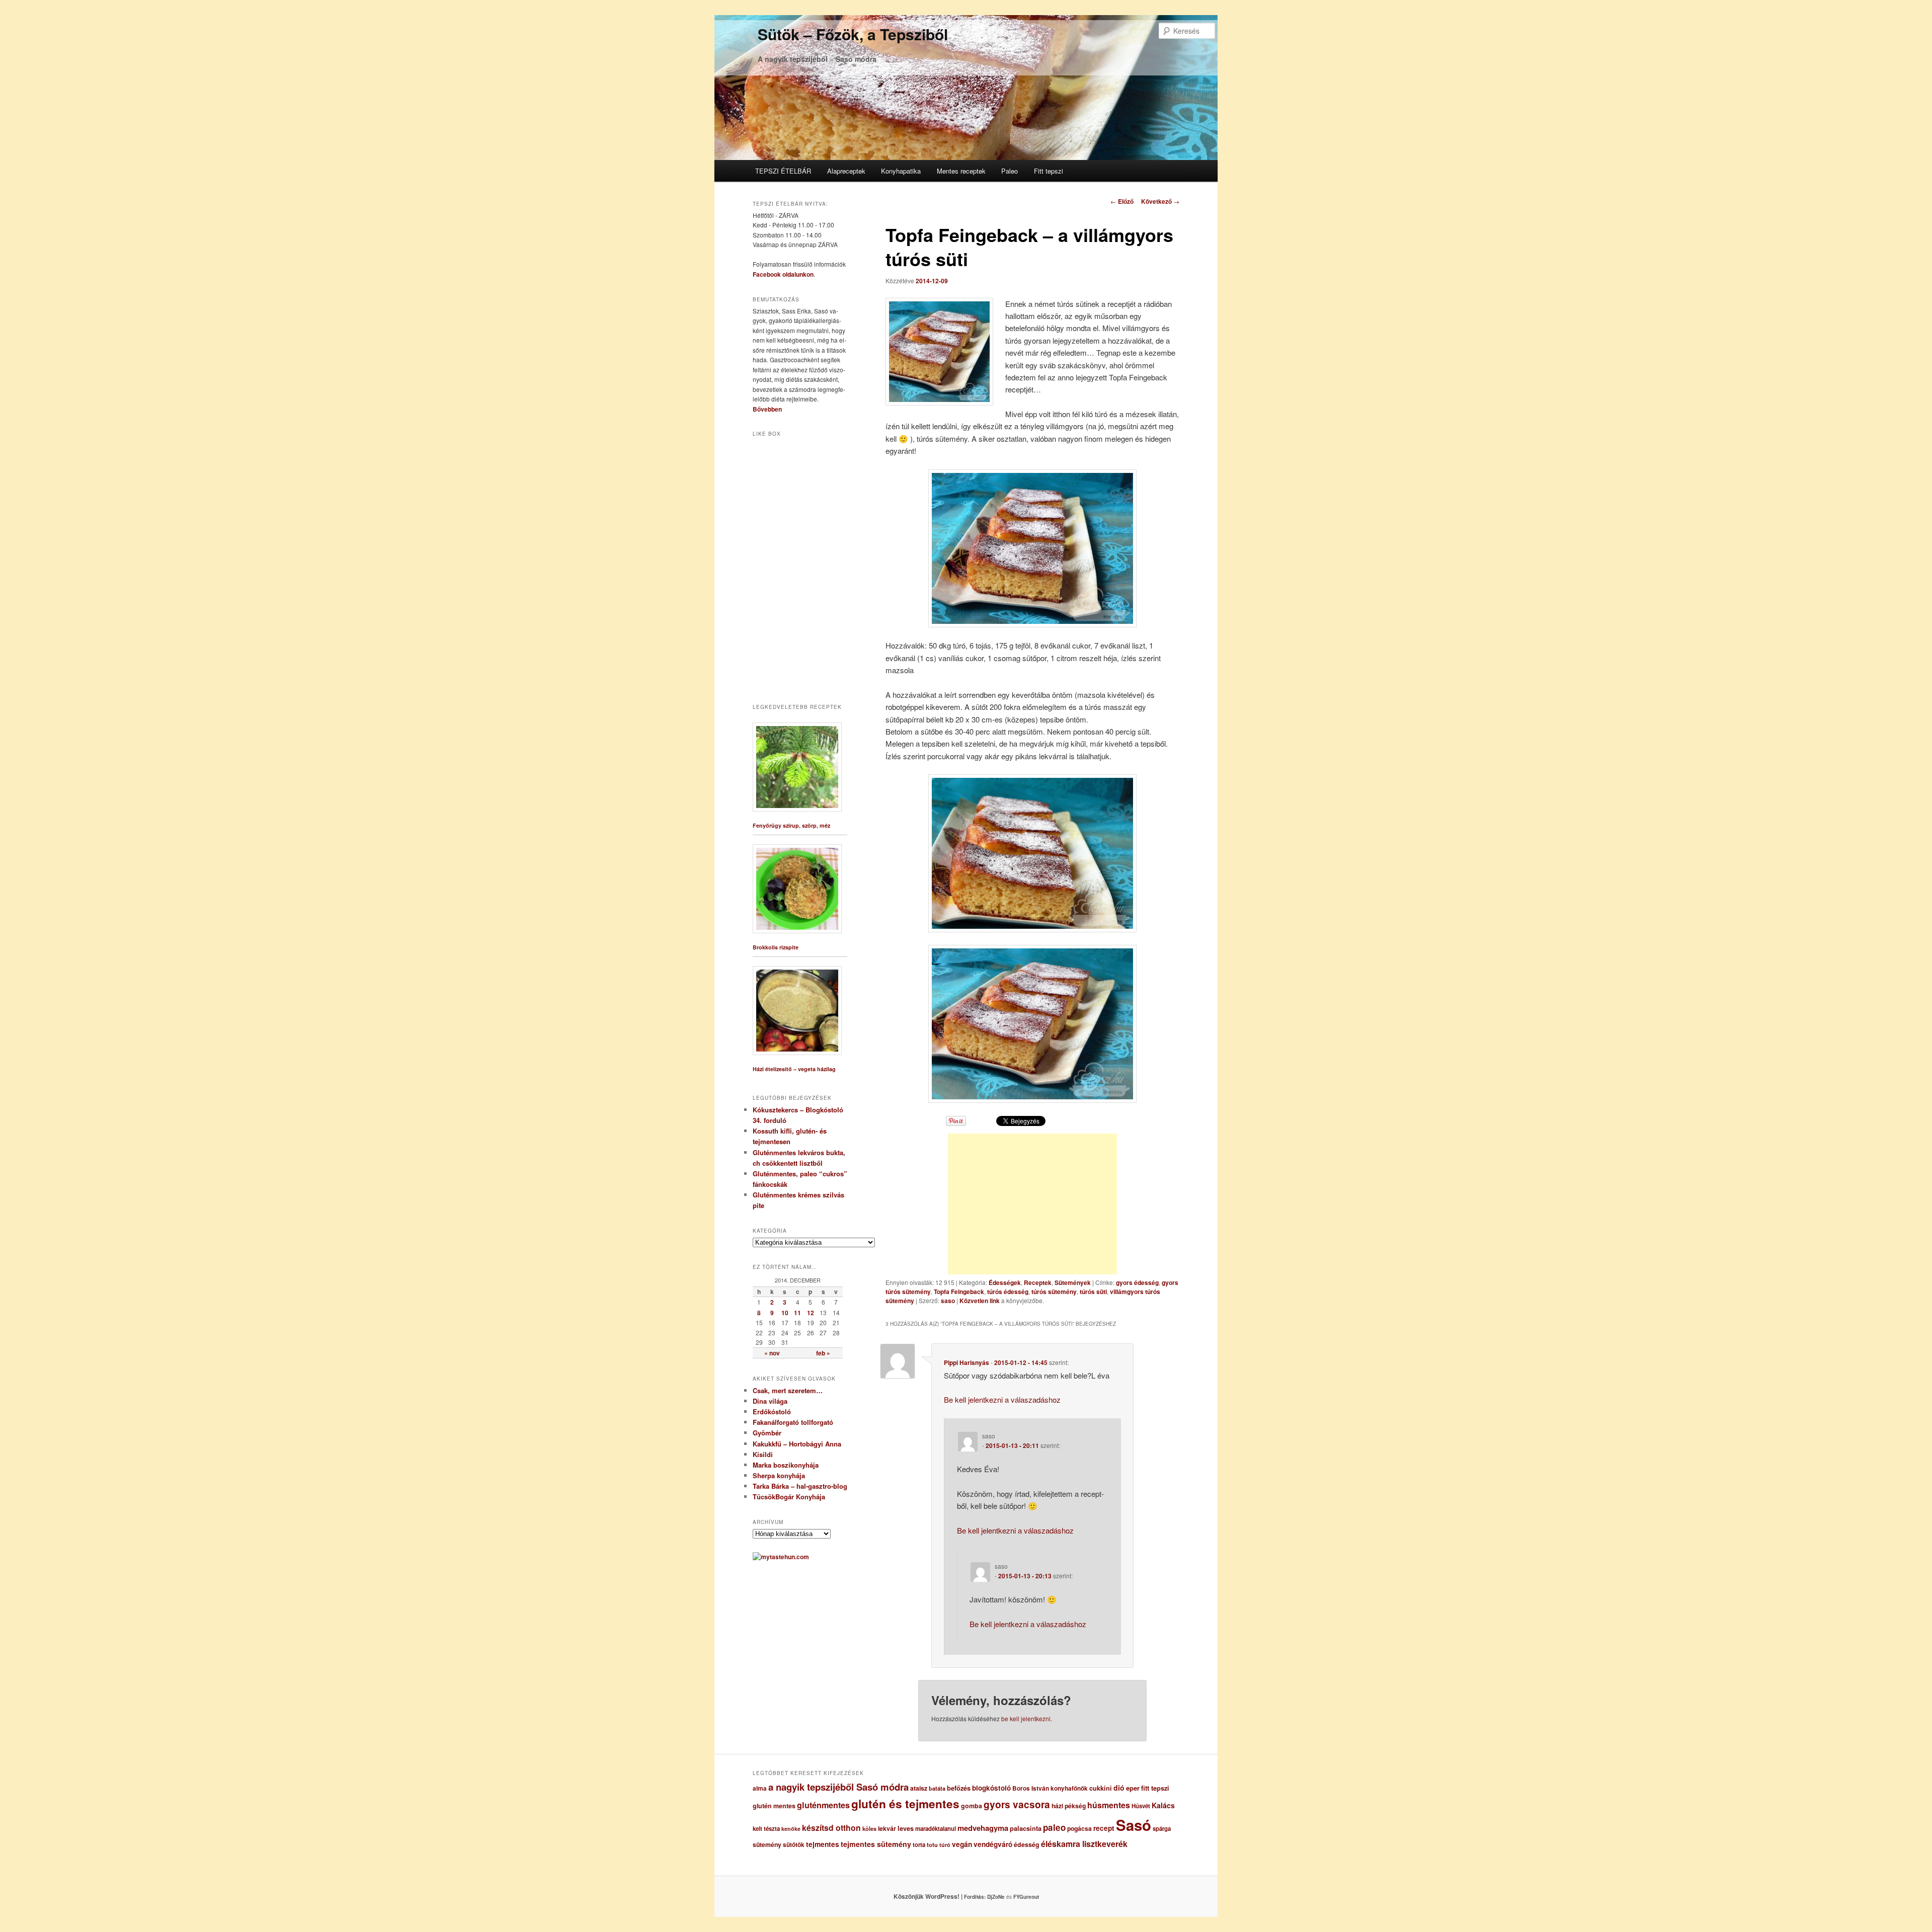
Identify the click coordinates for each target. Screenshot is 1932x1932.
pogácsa (1079, 1828)
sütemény (767, 1844)
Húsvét (1141, 1806)
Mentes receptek (961, 171)
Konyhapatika (901, 171)
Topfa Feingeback (959, 1292)
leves (906, 1828)
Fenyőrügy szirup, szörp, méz (791, 825)
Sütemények (1073, 1282)
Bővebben (767, 409)
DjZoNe (996, 1897)
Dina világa (770, 1401)
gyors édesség (1137, 1282)
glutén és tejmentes (905, 1804)
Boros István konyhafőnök (1050, 1788)
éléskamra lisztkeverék (1084, 1844)
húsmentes (1109, 1805)
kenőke (791, 1829)
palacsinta (1026, 1828)
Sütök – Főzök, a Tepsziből (853, 34)
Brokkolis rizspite (776, 947)
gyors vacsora (1017, 1804)
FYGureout (1026, 1897)
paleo (1054, 1827)
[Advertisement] (1032, 1204)
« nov (772, 1353)
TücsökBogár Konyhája (789, 1497)
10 (785, 1313)
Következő (1160, 201)
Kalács (1163, 1805)
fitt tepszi (1155, 1788)
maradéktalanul (936, 1829)
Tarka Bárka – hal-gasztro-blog (800, 1486)
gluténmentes (823, 1805)
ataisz (919, 1788)
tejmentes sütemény (876, 1844)
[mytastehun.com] (781, 1557)
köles (869, 1829)
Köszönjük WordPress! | (940, 1896)
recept (1104, 1828)
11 (797, 1313)
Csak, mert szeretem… (788, 1390)
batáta (937, 1788)
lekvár (887, 1828)
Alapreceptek (846, 171)
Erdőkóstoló (772, 1412)
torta (919, 1845)
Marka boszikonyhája (786, 1465)
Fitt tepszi (1049, 171)
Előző (1122, 201)
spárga (1162, 1829)
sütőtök (794, 1845)
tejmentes (823, 1844)
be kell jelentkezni (1026, 1718)
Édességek (1005, 1282)
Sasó (1134, 1825)
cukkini (1101, 1788)
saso (948, 1301)
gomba (972, 1806)
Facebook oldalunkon (783, 274)
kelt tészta (766, 1829)
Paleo (1010, 171)
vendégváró (993, 1844)
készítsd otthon (831, 1828)
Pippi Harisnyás (967, 1362)
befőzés (959, 1788)
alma (760, 1788)
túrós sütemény (1054, 1292)
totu (932, 1845)
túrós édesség (1008, 1292)
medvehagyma (983, 1828)
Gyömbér (767, 1433)
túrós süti (1093, 1292)
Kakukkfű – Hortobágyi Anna (797, 1444)
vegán (962, 1844)
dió (1119, 1788)
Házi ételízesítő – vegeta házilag (794, 1069)
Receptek (1038, 1282)
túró (945, 1845)
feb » (823, 1353)
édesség (1027, 1844)
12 (811, 1313)
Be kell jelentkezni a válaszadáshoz (1002, 1399)
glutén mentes (774, 1806)
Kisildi (763, 1454)
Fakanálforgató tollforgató (793, 1422)
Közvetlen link (980, 1301)
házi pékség (1069, 1806)
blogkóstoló (991, 1788)
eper (1133, 1788)
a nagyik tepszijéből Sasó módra (838, 1787)
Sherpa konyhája (779, 1475)
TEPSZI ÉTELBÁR (783, 171)
